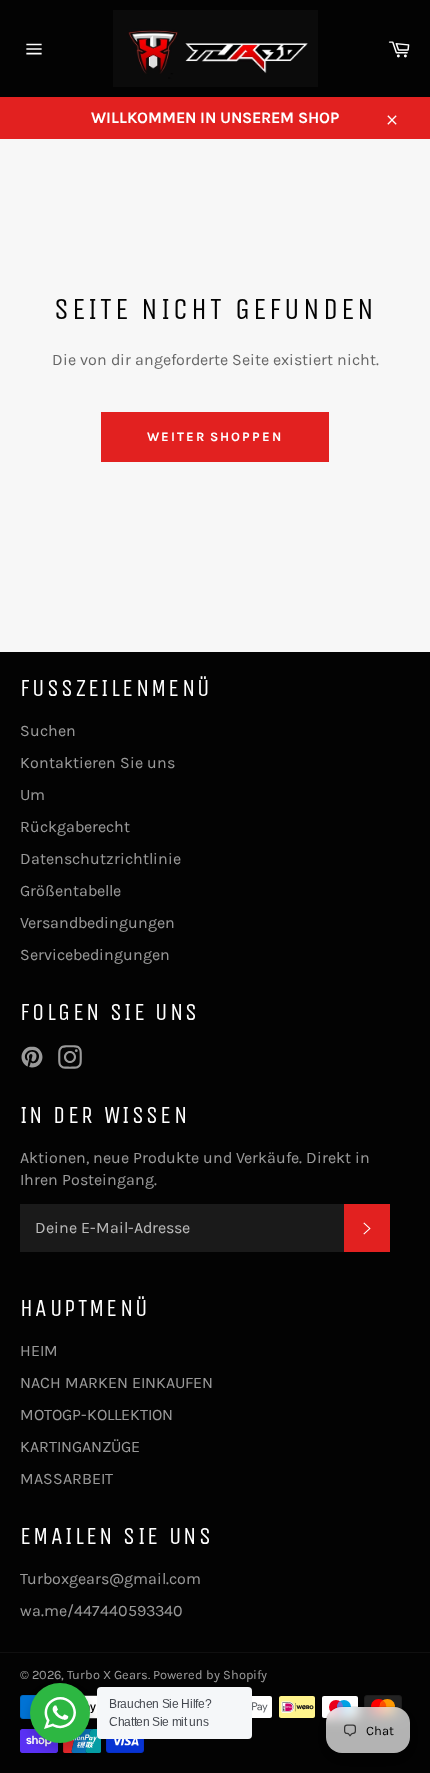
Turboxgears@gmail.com (110, 1578)
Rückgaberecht (75, 826)
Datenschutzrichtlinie (100, 858)
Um (32, 794)
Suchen (48, 730)
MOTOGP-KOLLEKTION (96, 1414)
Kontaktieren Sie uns (97, 762)
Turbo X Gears (107, 1674)
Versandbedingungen (97, 922)
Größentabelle (70, 890)
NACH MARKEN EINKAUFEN (116, 1382)
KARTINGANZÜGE (80, 1446)
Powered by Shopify (210, 1674)
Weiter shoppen (215, 436)
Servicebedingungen (95, 954)
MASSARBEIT (66, 1478)
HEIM (39, 1350)
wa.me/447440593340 (101, 1610)
